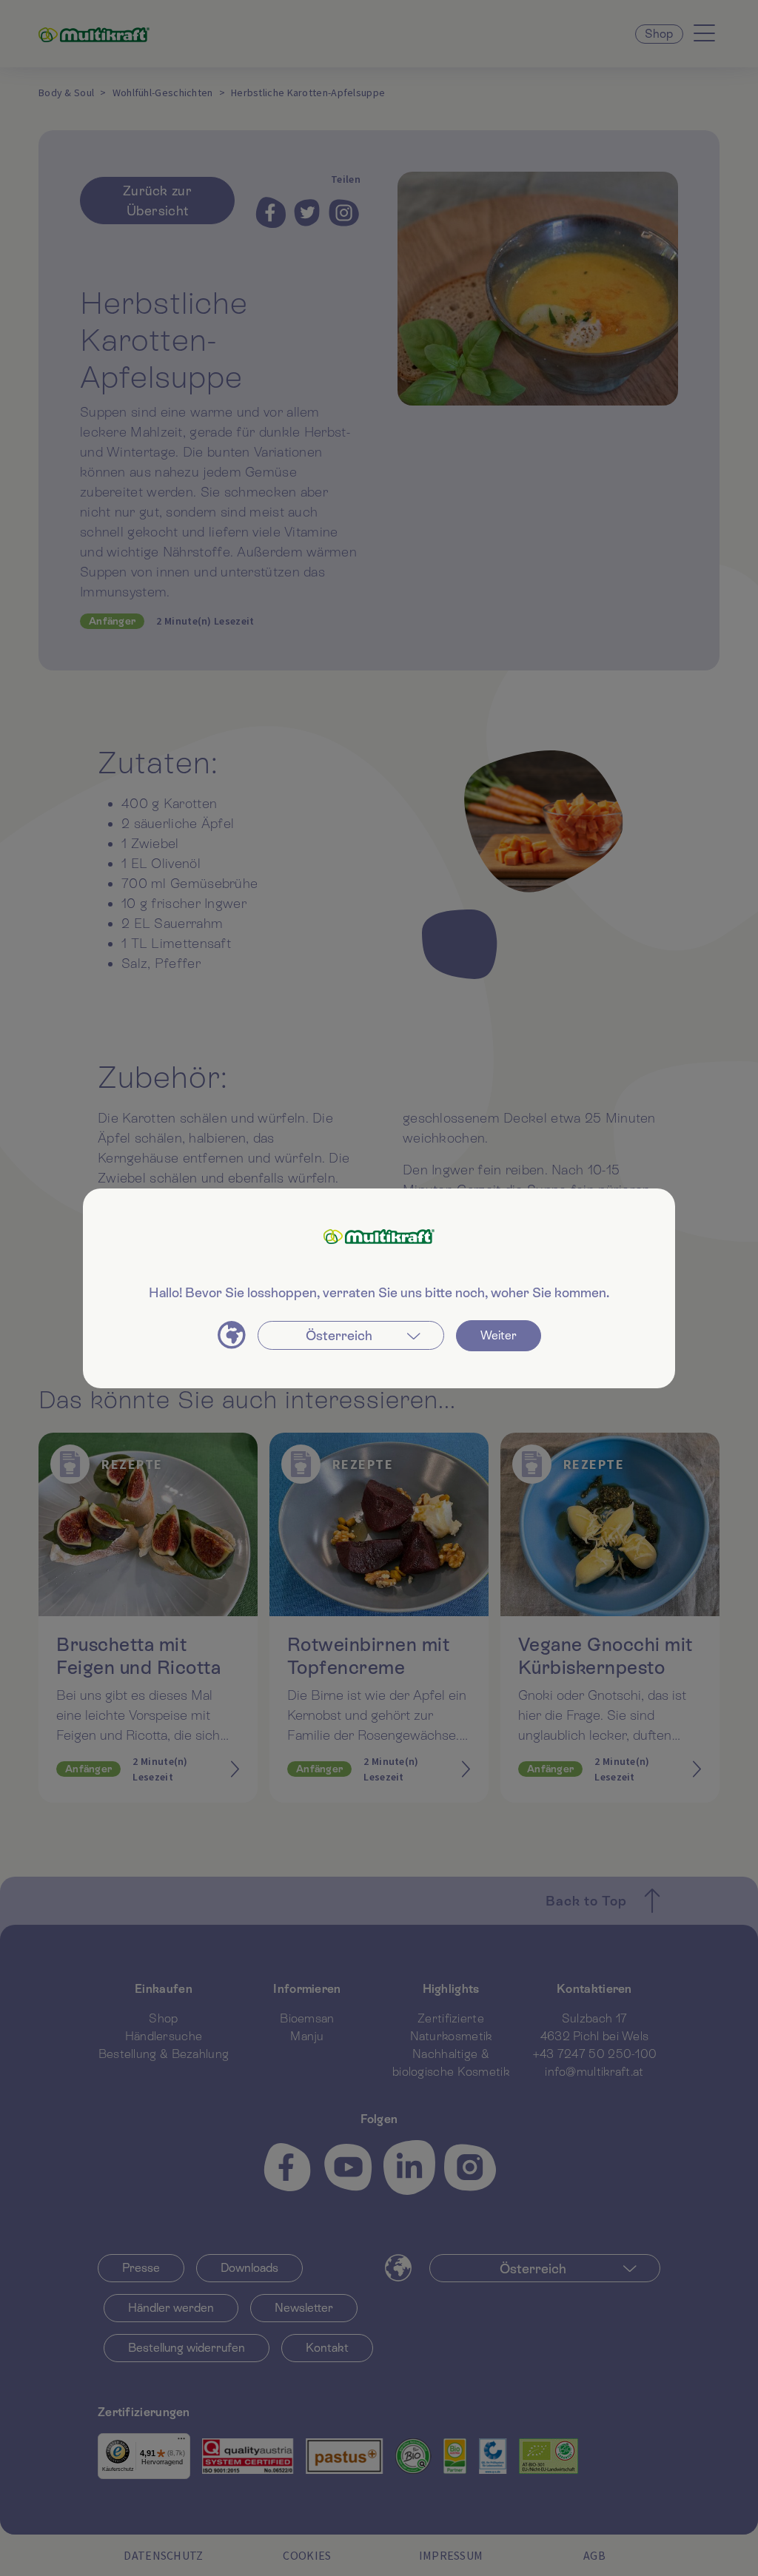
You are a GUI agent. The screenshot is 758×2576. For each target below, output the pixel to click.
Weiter (499, 1335)
